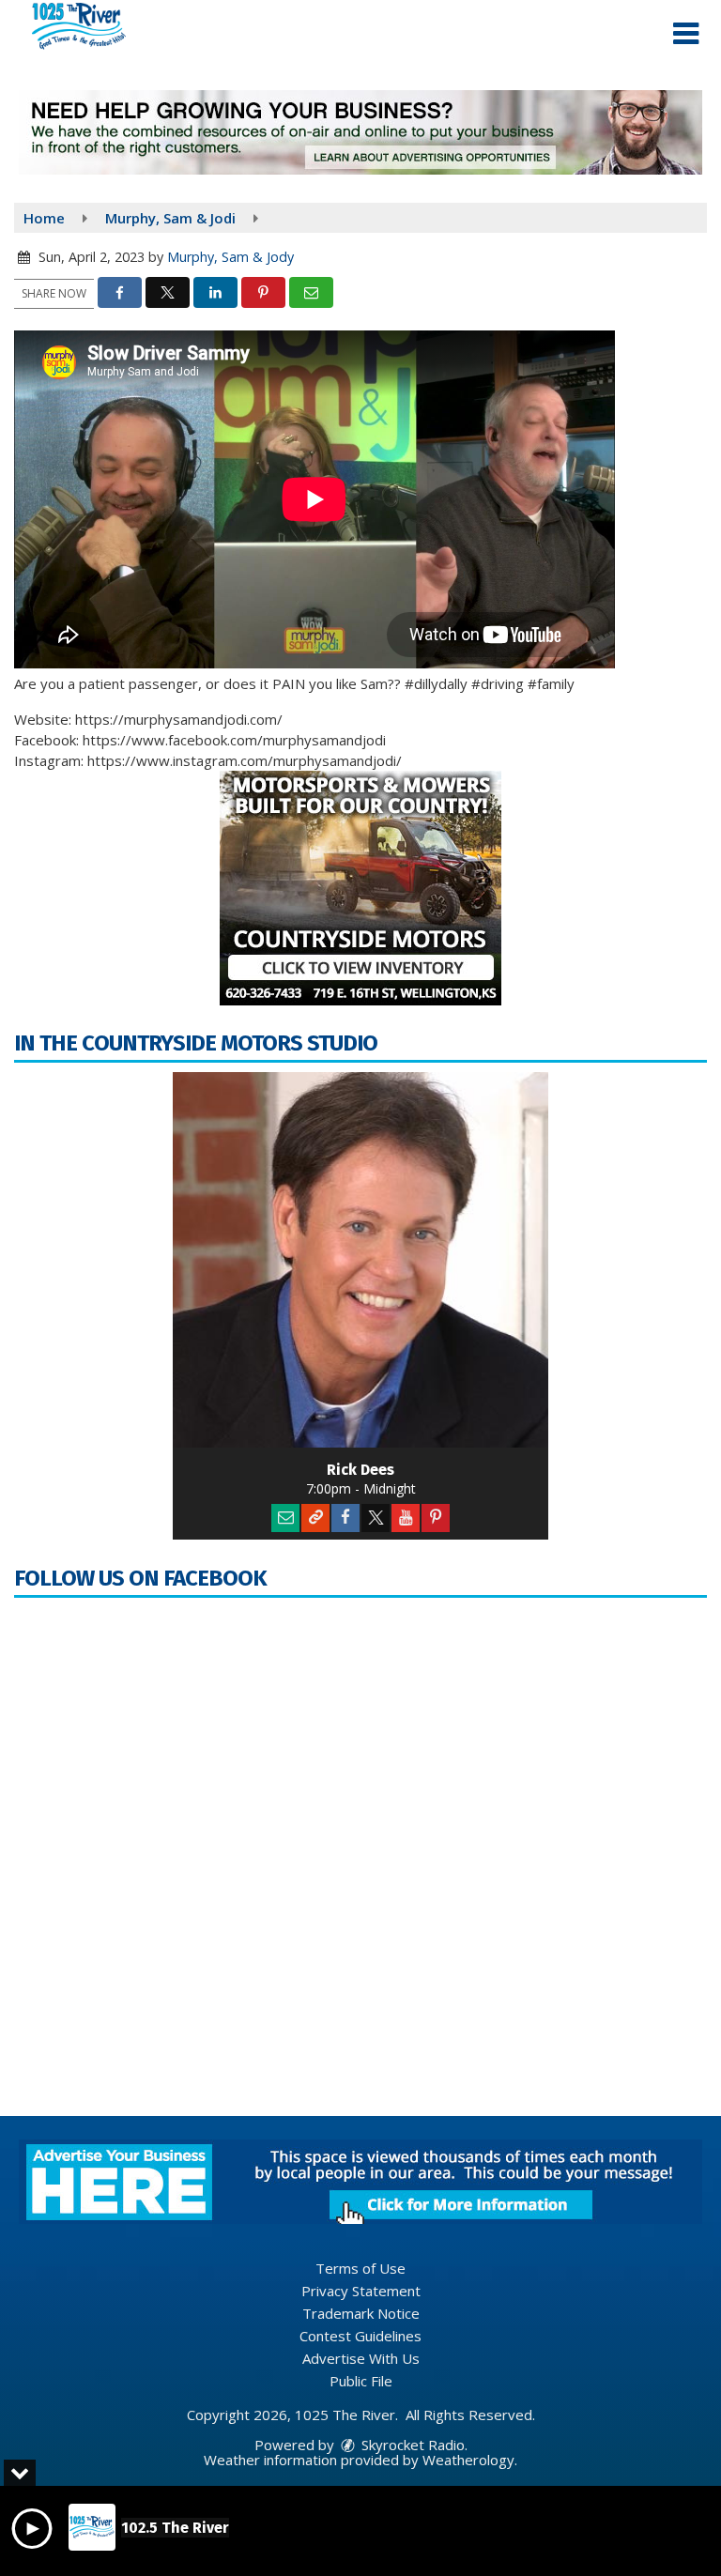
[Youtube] (406, 1518)
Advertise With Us (361, 2358)
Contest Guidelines (360, 2336)
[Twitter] (376, 1518)
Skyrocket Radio (411, 2445)
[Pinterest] (436, 1518)
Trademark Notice (361, 2313)
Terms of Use (360, 2268)
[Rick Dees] (360, 1260)
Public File (361, 2381)
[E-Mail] (285, 1518)
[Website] (315, 1518)
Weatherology (468, 2460)
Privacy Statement (361, 2291)
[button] (686, 34)
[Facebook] (345, 1518)
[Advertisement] (360, 132)
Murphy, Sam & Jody (230, 257)
